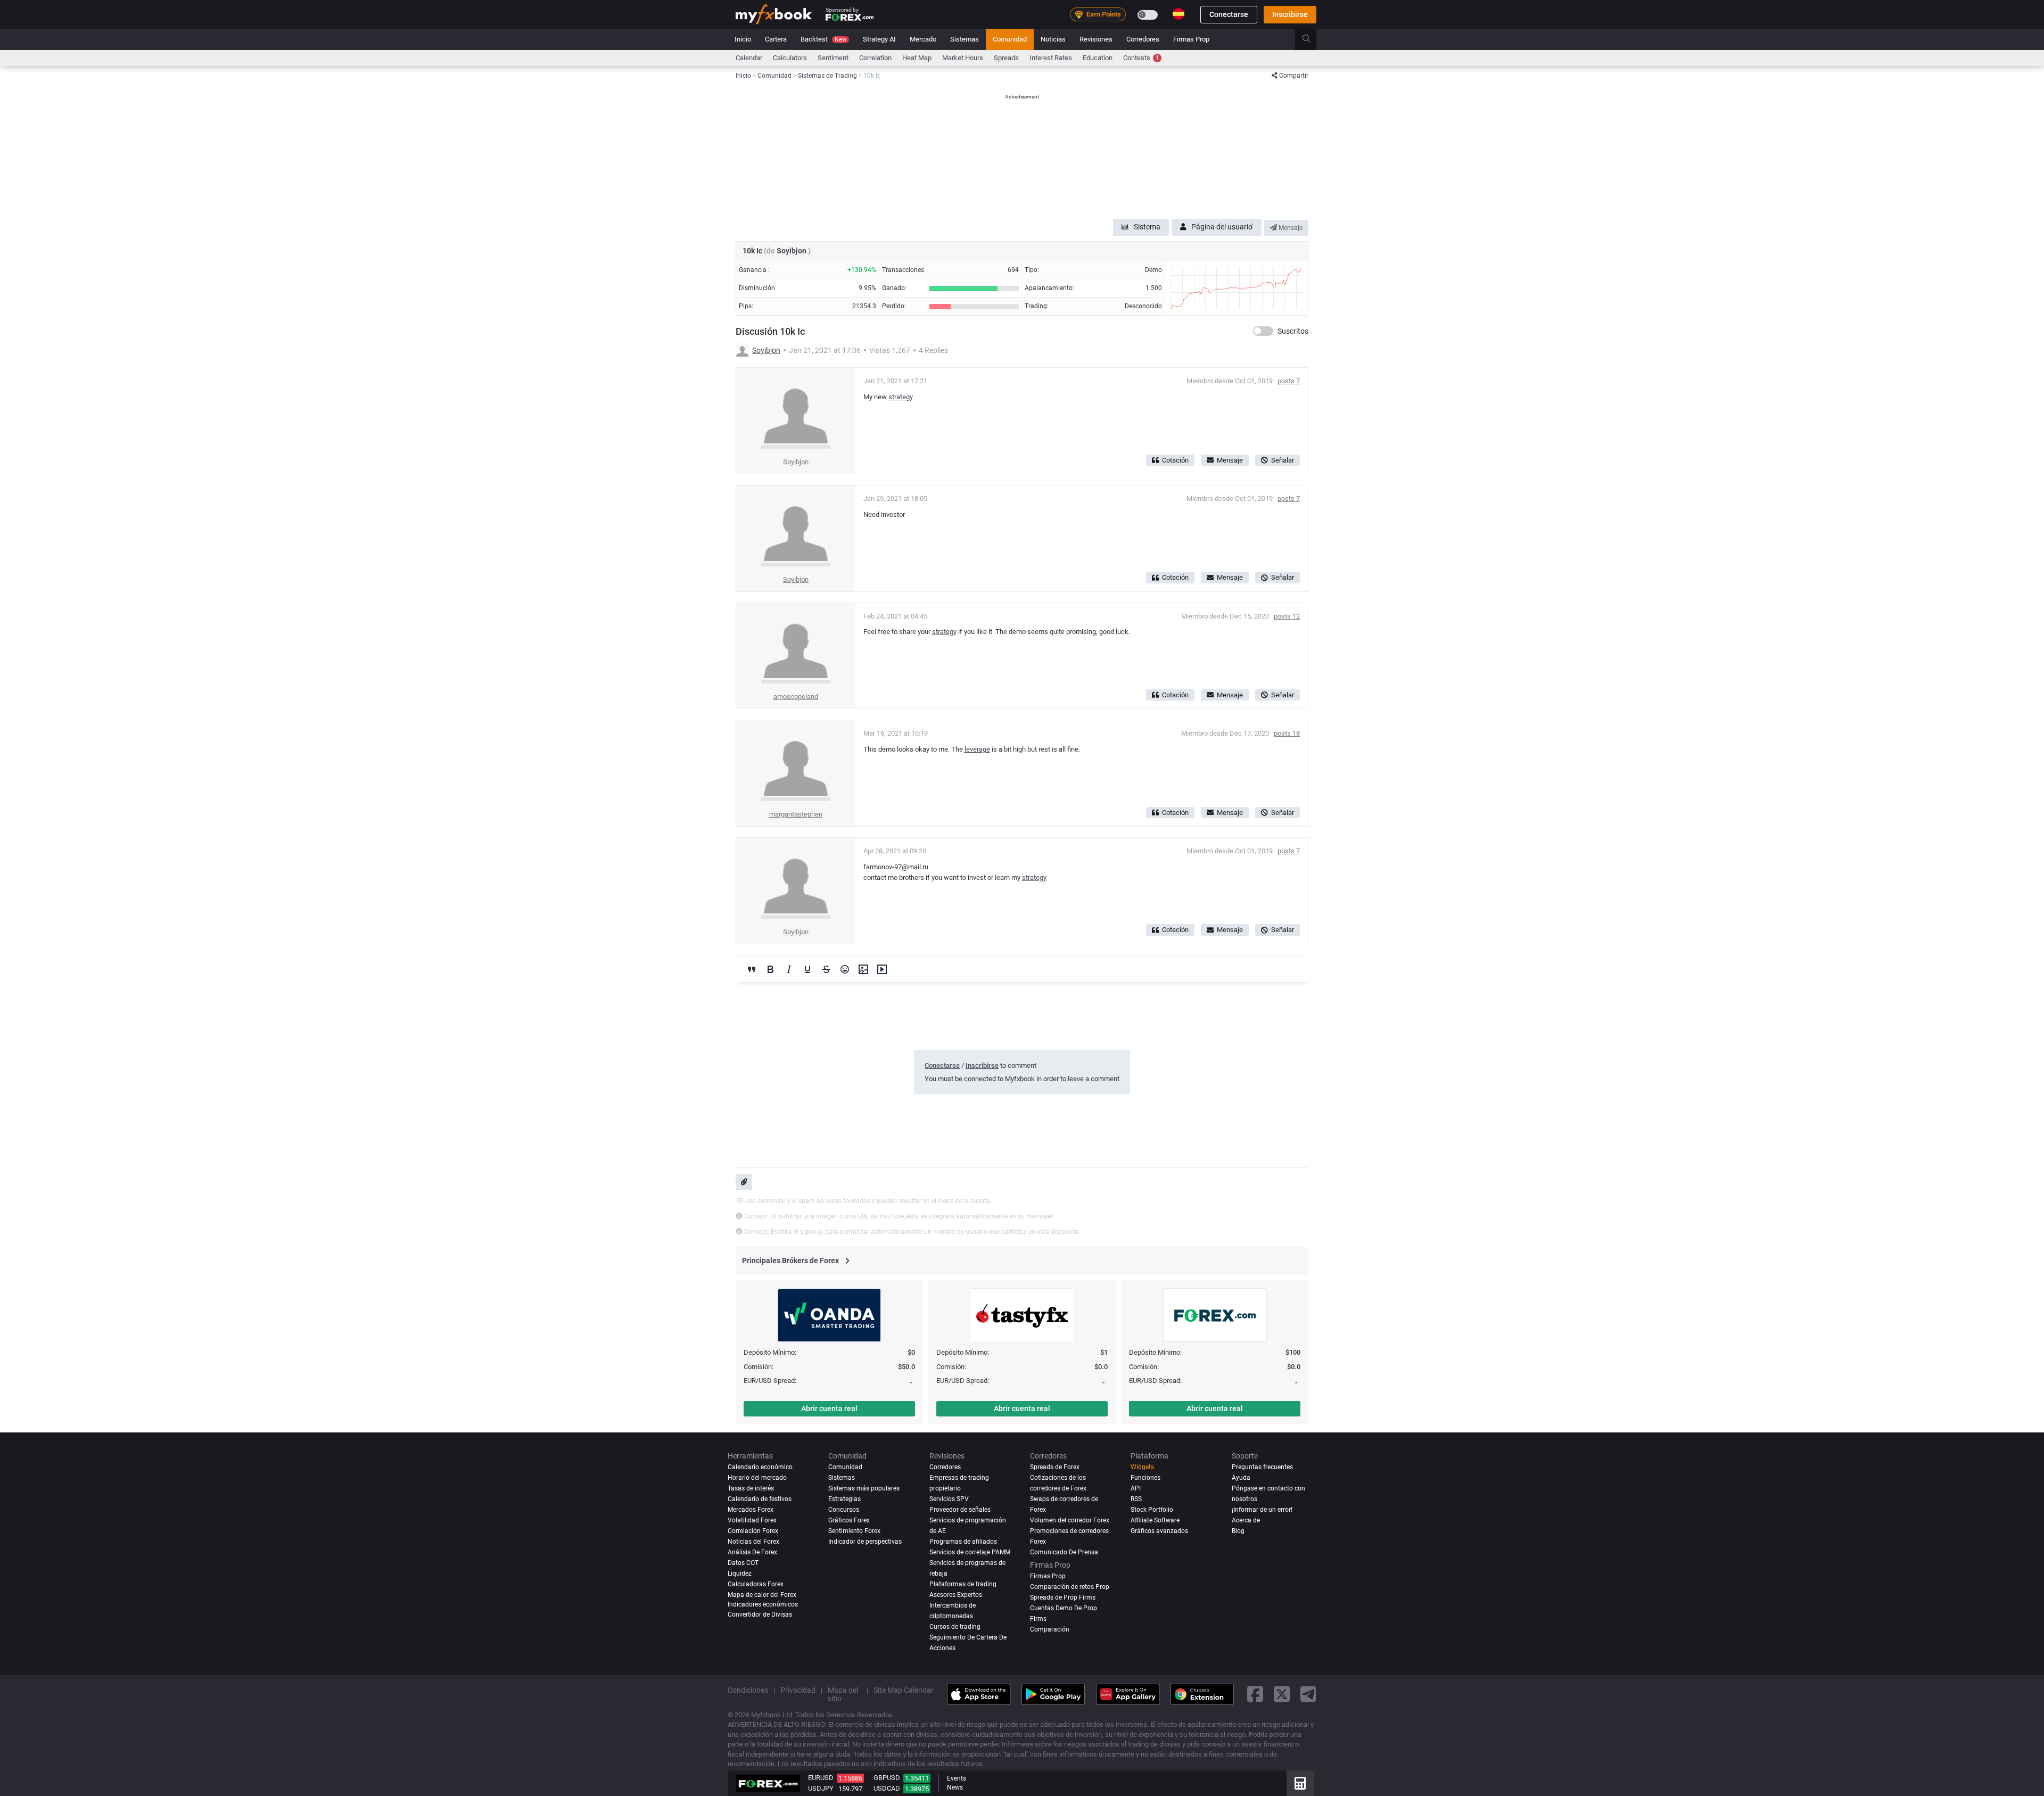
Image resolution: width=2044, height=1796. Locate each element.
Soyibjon (792, 251)
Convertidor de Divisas (760, 1614)
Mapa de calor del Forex (762, 1595)
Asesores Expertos (956, 1595)
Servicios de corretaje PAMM (970, 1552)
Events (957, 1778)
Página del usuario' (1222, 227)
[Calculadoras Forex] (1300, 1783)
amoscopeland (796, 697)
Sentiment (833, 58)
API (1136, 1488)
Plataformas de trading (963, 1584)
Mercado (923, 39)
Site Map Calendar (904, 1690)
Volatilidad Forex (752, 1520)
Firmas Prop (1191, 39)
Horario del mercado (757, 1478)
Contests (1141, 58)
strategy (901, 397)
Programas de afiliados (963, 1542)
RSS (1136, 1499)
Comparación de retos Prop (1070, 1587)
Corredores (1143, 39)
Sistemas (965, 39)
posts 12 (1287, 616)
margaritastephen (796, 814)
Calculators (790, 58)
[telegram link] (1308, 1695)
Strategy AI (879, 39)
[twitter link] (1282, 1695)
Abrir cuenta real (829, 1408)
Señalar (1283, 460)
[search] (1312, 39)
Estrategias (844, 1499)
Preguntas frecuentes (1262, 1467)
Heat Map (917, 58)
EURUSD (821, 1778)
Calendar (749, 58)
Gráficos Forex (849, 1520)
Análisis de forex (752, 1552)
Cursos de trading (955, 1627)
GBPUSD (887, 1778)
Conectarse (1229, 14)
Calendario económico (760, 1467)
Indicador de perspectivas (865, 1542)
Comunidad (1010, 39)
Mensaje (1290, 228)
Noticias (1053, 39)
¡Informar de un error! (1262, 1510)
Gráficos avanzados (1159, 1531)
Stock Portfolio (1152, 1510)
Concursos (844, 1510)
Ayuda (1241, 1478)
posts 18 (1287, 733)
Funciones (1145, 1478)
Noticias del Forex (753, 1542)
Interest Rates (1051, 58)
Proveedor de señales (960, 1510)
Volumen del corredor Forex (1070, 1520)
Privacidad (798, 1690)
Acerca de (1246, 1520)
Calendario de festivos (760, 1499)
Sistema (1147, 227)
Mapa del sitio (843, 1694)
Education (1098, 58)
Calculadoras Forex (756, 1584)
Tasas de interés (751, 1488)
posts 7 (1289, 381)
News (955, 1787)
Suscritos (1293, 331)
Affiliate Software (1155, 1520)
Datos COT (743, 1563)
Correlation (875, 58)
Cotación (1175, 460)
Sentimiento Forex (854, 1531)
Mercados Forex (751, 1510)
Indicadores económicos (763, 1604)
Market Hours (963, 58)
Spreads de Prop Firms (1063, 1597)
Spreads (1006, 58)
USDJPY (821, 1788)
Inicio (743, 39)
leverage (977, 749)
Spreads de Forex (1055, 1467)
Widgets (1142, 1467)
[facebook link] (1255, 1695)
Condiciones (748, 1690)
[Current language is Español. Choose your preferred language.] (1178, 14)
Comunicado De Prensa (1064, 1552)
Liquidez (740, 1573)
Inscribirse (1290, 14)
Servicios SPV (949, 1499)
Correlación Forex (753, 1531)
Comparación (1050, 1629)
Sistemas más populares (864, 1488)
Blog (1238, 1531)
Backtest (823, 39)
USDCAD (887, 1788)
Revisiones (1096, 39)
